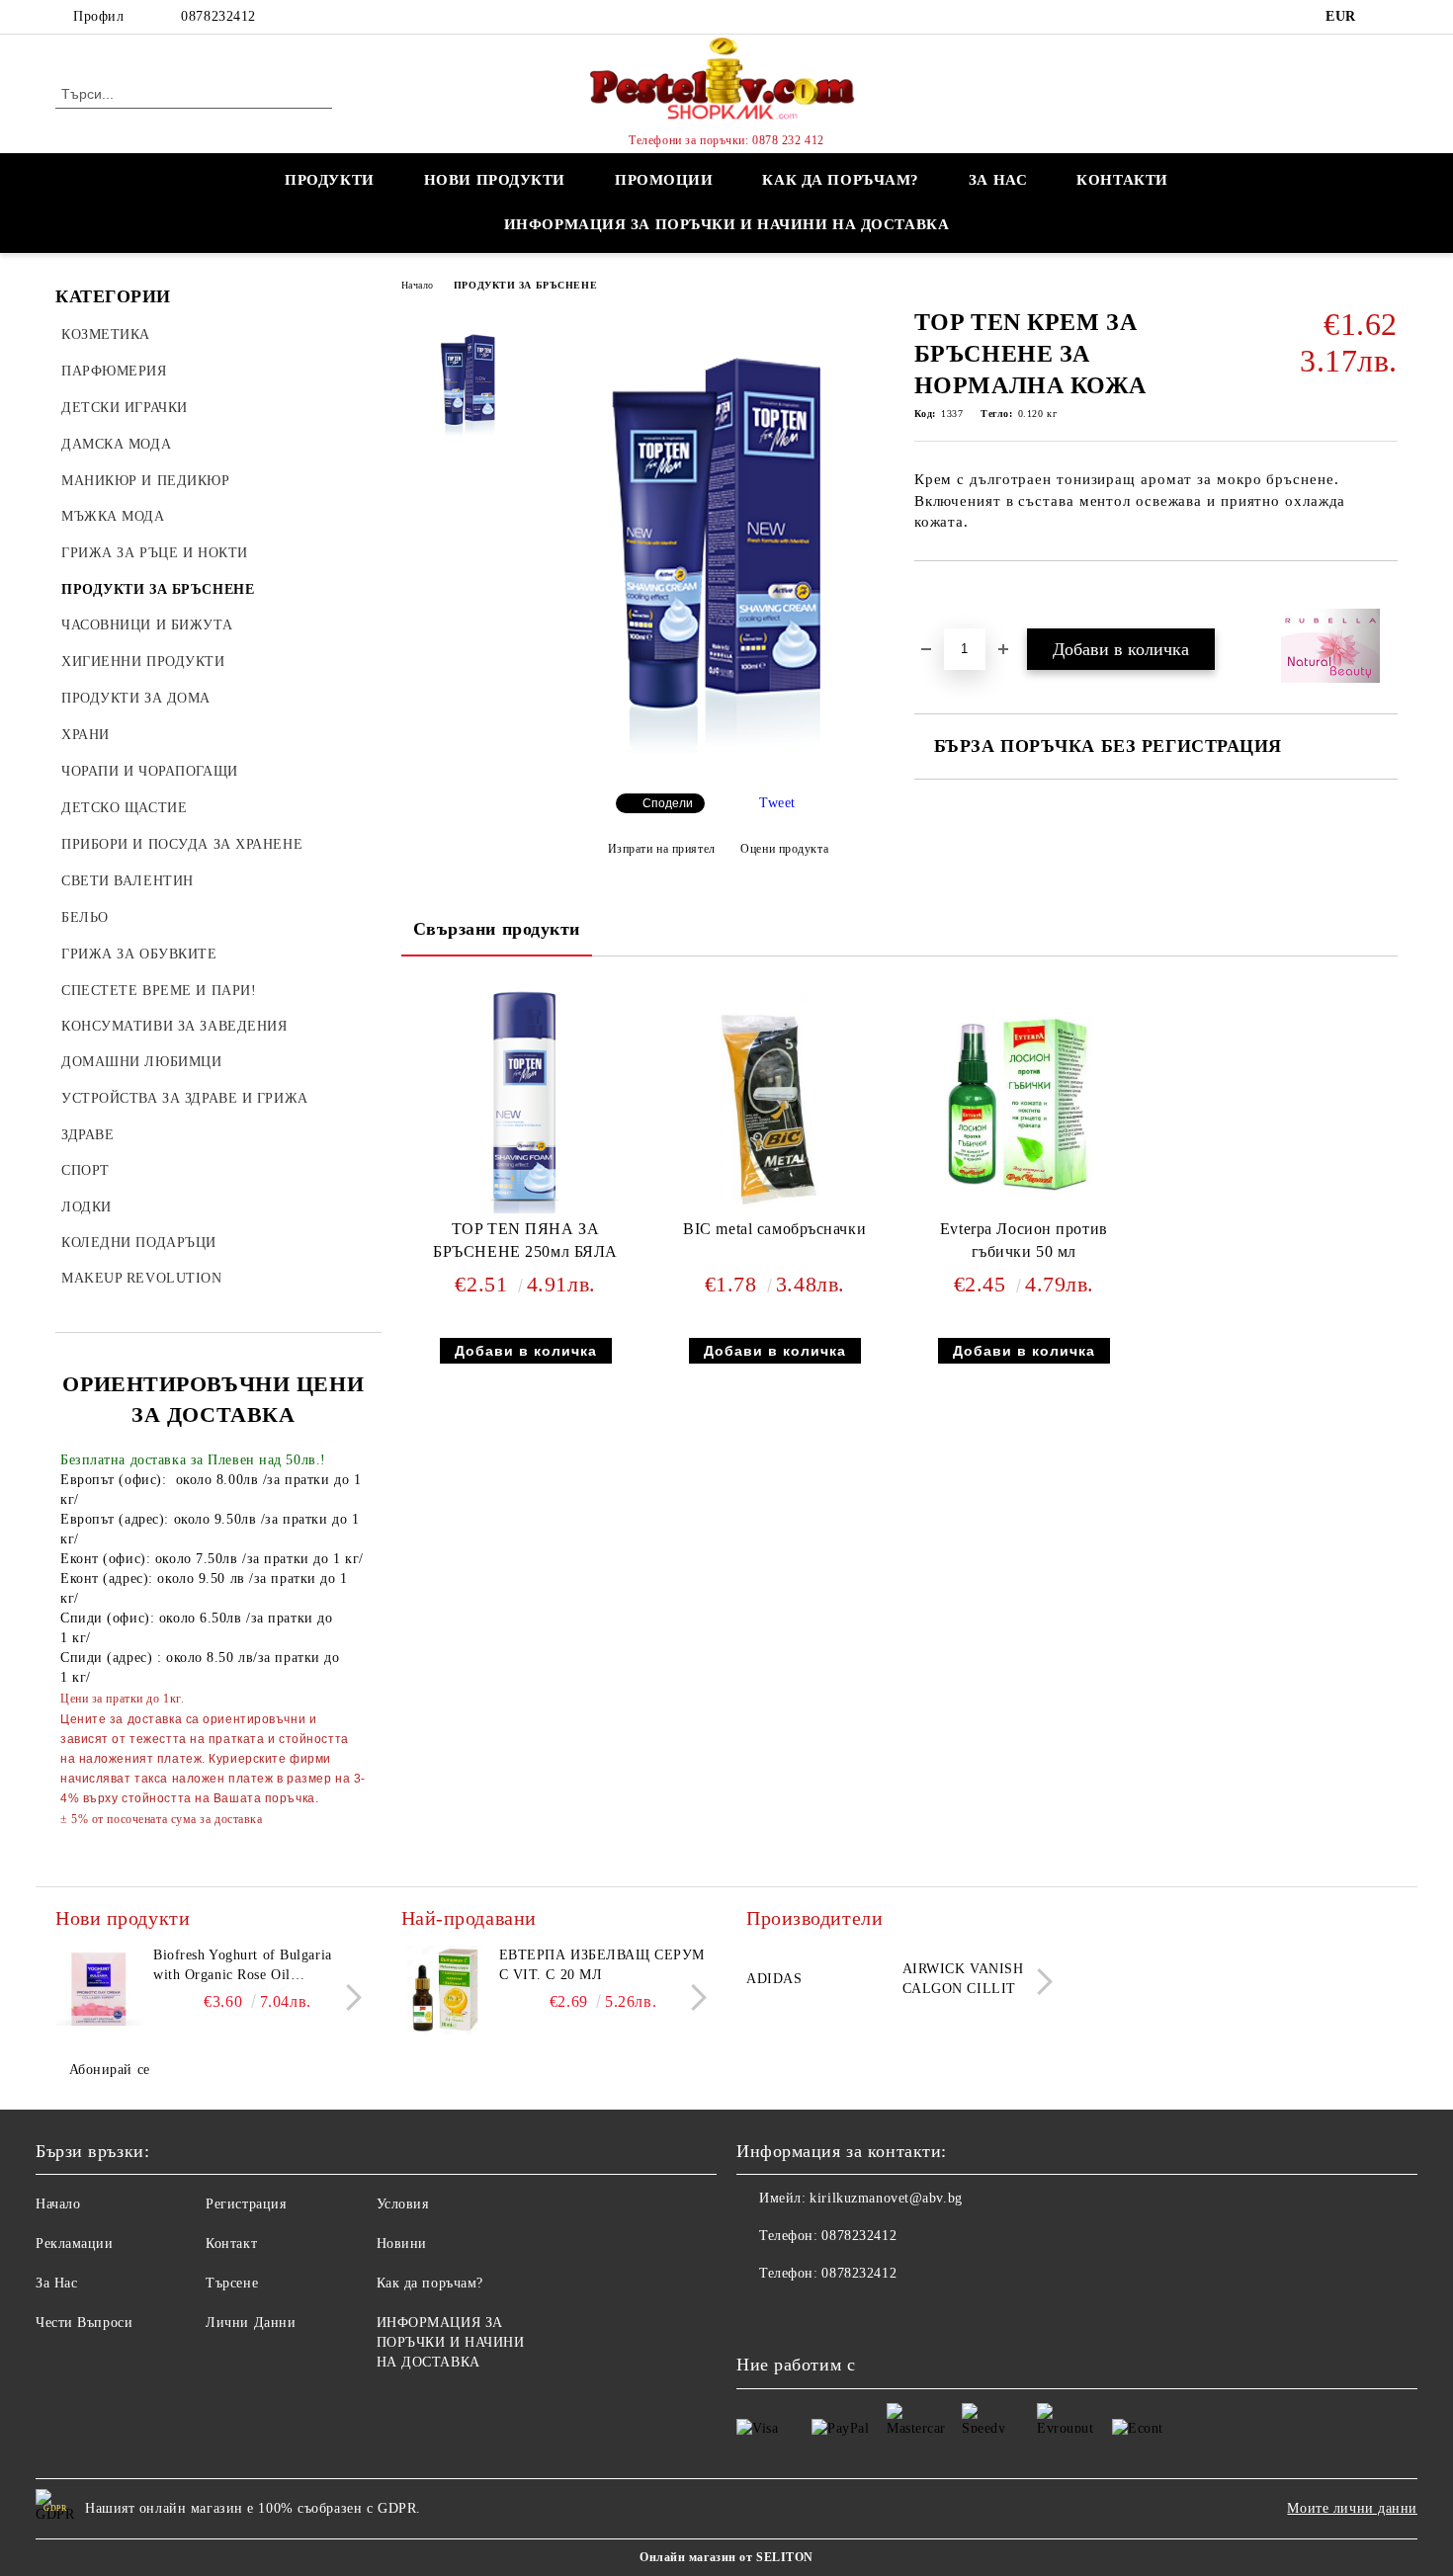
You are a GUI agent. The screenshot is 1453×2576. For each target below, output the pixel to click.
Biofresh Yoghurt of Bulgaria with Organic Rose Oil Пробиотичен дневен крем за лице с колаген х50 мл (248, 1966)
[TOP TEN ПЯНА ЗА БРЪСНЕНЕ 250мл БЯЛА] (526, 1100)
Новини (402, 2244)
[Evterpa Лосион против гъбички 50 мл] (1024, 1100)
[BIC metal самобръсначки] (774, 1100)
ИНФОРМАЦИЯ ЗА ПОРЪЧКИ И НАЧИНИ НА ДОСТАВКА (727, 224)
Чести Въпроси (84, 2323)
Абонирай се (110, 2070)
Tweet (777, 803)
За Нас (56, 2283)
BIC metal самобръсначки (774, 1229)
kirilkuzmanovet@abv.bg (886, 2198)
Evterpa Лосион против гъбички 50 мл (1024, 1240)
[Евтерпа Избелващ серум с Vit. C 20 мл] (446, 1990)
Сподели (668, 803)
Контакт (231, 2244)
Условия (403, 2204)
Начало (418, 285)
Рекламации (75, 2244)
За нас (998, 180)
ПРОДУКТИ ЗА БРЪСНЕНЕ (525, 285)
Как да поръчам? (840, 180)
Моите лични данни (1352, 2508)
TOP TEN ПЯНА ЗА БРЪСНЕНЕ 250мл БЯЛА (525, 1240)
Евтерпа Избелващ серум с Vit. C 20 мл (602, 1965)
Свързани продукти (497, 929)
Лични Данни (251, 2323)
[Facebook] (1387, 17)
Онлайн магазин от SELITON (726, 2557)
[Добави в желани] (952, 595)
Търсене (232, 2283)
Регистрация (246, 2204)
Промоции (664, 180)
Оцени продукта (784, 849)
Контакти (1122, 180)
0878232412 (218, 16)
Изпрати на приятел (662, 849)
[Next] (348, 1997)
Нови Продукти (495, 180)
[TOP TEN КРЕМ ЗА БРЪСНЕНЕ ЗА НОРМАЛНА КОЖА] (718, 761)
